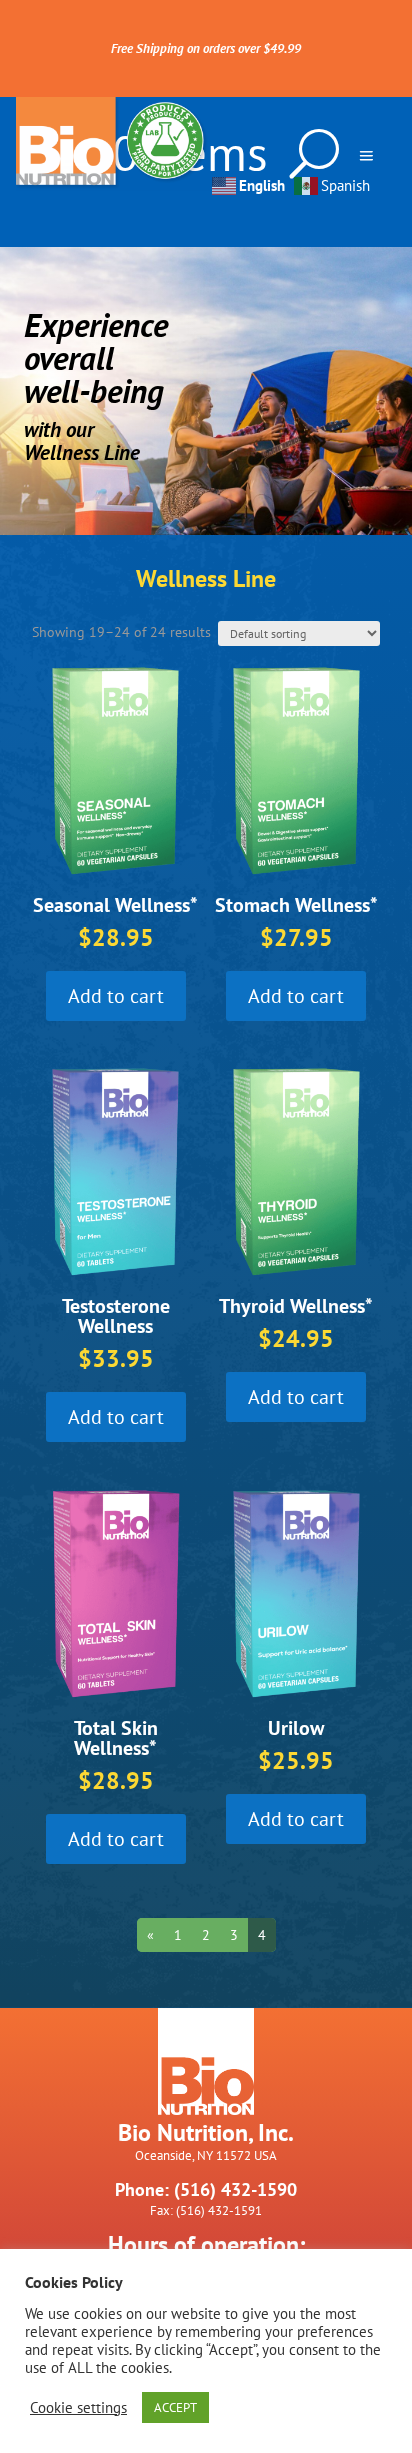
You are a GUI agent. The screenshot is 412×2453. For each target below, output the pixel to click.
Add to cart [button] (116, 996)
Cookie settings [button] (78, 2408)
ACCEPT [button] (175, 2407)
